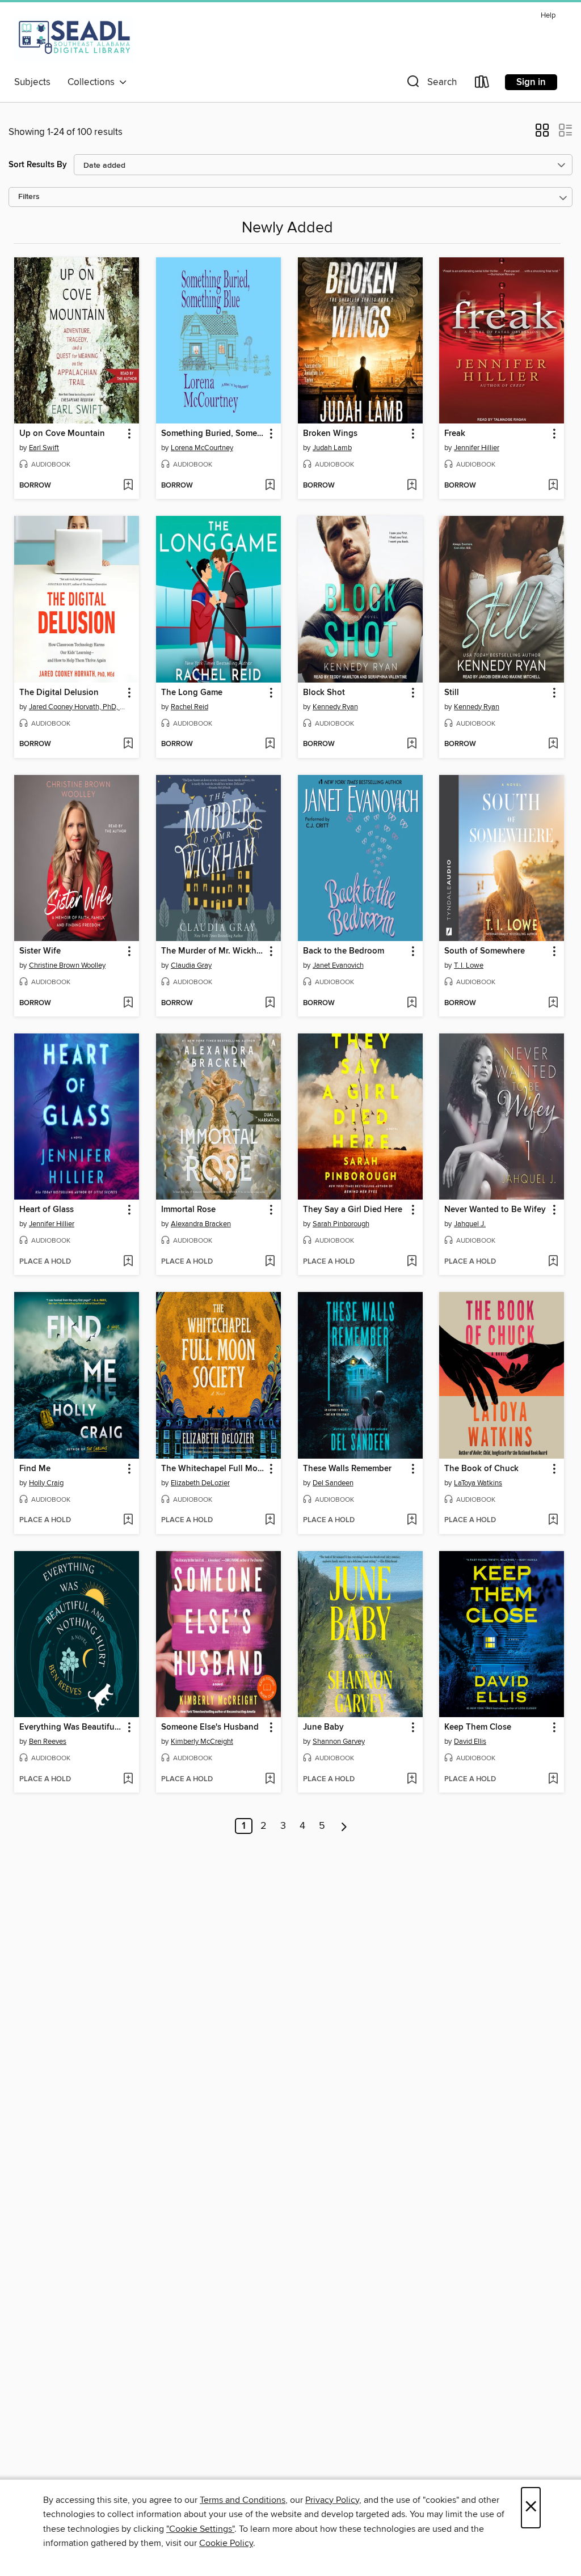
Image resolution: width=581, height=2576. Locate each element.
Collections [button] (93, 82)
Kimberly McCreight (202, 1742)
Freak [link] (455, 434)
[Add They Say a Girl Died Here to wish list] (412, 1262)
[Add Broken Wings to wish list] (412, 486)
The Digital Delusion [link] (59, 693)
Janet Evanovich (338, 965)
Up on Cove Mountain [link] (62, 434)
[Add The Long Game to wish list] (270, 744)
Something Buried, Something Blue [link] (213, 434)
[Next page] (344, 1826)
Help (548, 16)
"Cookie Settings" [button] (200, 2529)
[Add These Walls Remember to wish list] (412, 1520)
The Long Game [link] (192, 693)
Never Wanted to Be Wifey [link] (495, 1210)
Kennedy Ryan (335, 707)
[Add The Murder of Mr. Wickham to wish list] (270, 1003)
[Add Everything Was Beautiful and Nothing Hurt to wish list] (128, 1780)
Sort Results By (38, 165)
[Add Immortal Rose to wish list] (270, 1262)
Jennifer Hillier (477, 448)
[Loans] (482, 84)
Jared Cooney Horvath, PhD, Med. (78, 707)
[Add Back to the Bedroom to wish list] (412, 1003)
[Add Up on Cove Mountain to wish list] (128, 486)
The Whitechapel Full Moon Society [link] (213, 1469)
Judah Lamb (332, 448)
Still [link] (452, 693)
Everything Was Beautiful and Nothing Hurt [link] (71, 1727)
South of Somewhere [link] (485, 951)
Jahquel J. (470, 1224)
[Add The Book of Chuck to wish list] (553, 1520)
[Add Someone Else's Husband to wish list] (270, 1780)
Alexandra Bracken (201, 1224)
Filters (29, 197)
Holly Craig (46, 1483)
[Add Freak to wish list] (553, 486)
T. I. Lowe (469, 965)
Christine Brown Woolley (67, 965)
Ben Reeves (48, 1742)
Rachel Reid (190, 707)
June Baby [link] (323, 1727)
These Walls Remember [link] (347, 1469)
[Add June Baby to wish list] (412, 1780)
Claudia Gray (191, 965)
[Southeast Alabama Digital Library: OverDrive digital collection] (74, 39)
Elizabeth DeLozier (200, 1483)
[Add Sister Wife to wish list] (128, 1003)
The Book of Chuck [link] (481, 1469)
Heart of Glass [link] (47, 1210)
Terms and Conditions (243, 2500)
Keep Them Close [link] (478, 1727)
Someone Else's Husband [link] (210, 1727)
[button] (431, 84)
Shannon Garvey (339, 1742)
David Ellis (470, 1742)
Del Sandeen (333, 1483)
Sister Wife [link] (40, 951)
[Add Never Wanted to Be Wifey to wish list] (553, 1262)
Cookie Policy (226, 2543)
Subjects (32, 82)
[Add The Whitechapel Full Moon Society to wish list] (270, 1520)
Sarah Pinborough (341, 1224)
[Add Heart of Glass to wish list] (128, 1262)
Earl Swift (44, 448)
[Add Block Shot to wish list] (412, 744)
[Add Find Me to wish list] (128, 1520)
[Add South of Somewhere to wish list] (553, 1003)
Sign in (531, 82)
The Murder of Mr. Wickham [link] (213, 951)
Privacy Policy (332, 2500)
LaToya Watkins (478, 1483)
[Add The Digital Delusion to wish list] (128, 744)
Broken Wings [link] (330, 434)
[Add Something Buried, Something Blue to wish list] (270, 486)
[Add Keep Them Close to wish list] (553, 1780)
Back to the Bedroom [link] (344, 951)
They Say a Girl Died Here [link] (353, 1210)
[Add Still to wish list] (553, 744)
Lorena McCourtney (202, 448)
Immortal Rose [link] (188, 1210)
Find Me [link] (35, 1469)
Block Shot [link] (324, 693)
